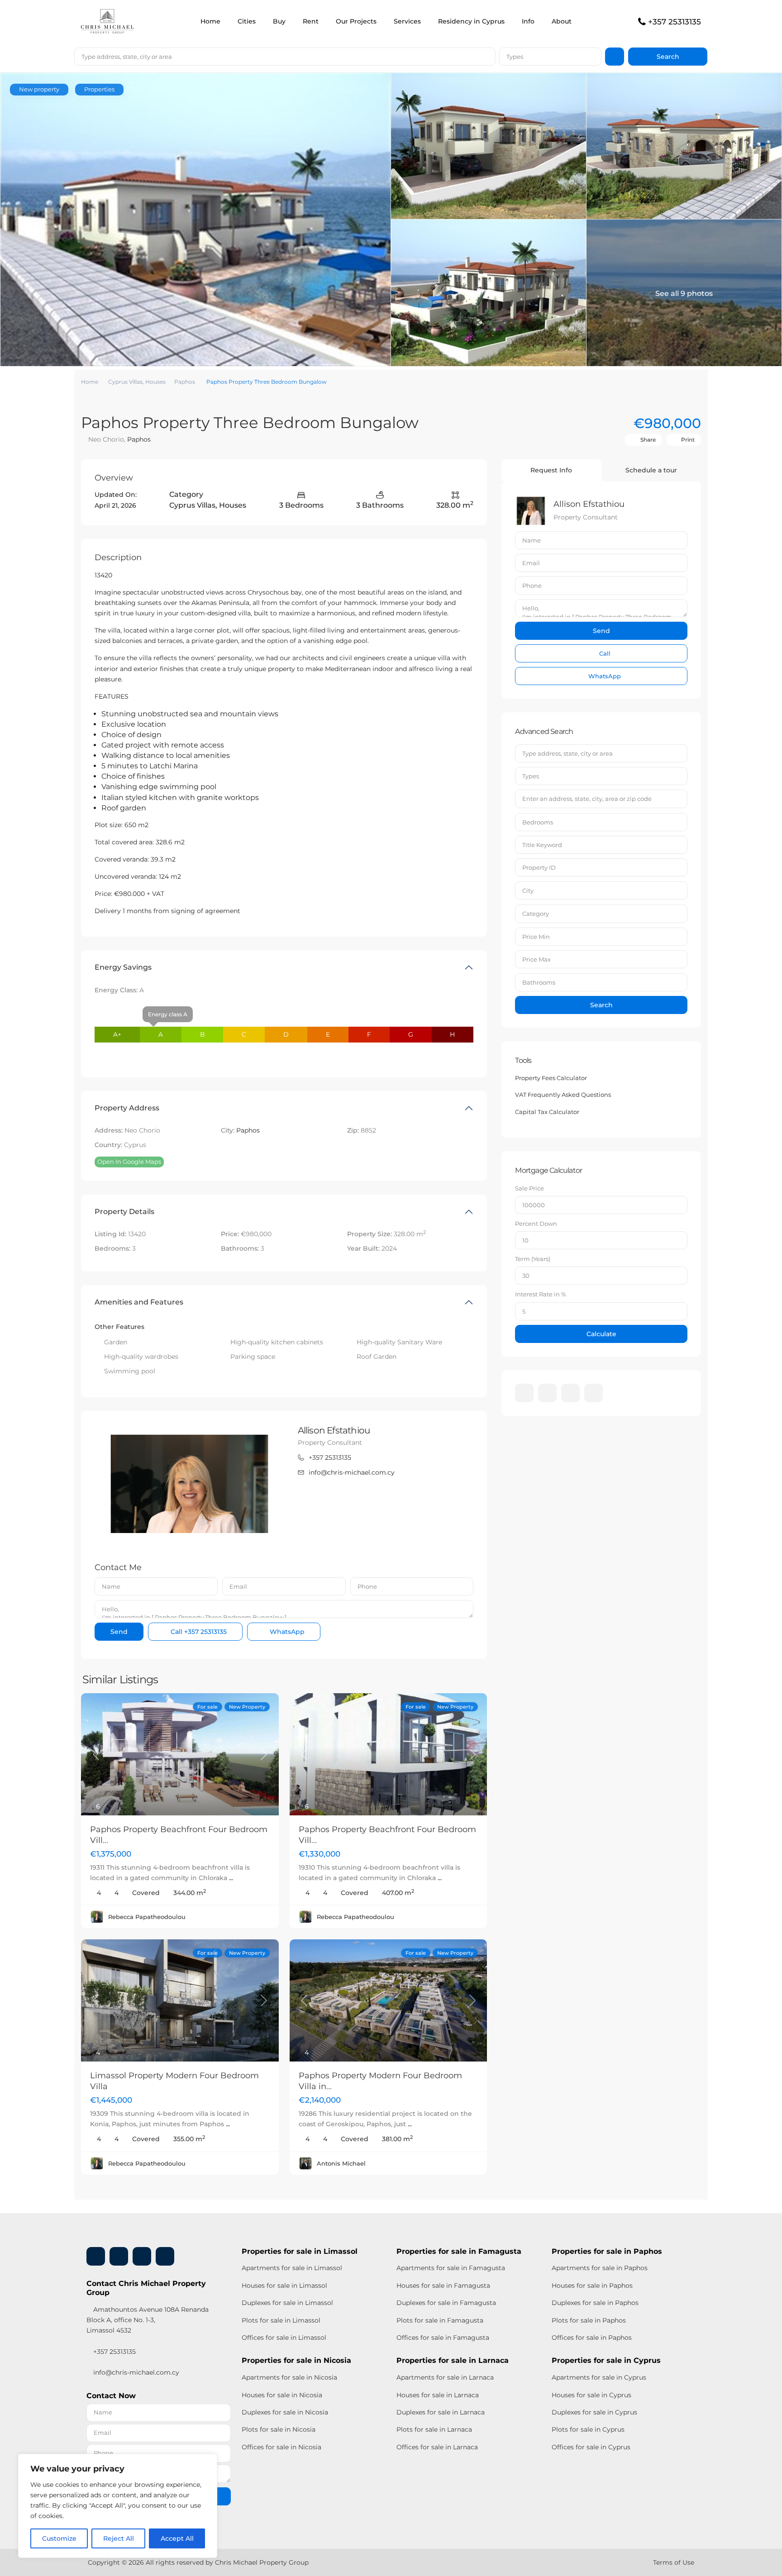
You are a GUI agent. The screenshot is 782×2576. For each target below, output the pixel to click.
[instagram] (594, 1393)
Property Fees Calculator (551, 1078)
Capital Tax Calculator (547, 1112)
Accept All (177, 2538)
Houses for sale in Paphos (592, 2286)
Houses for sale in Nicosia (282, 2395)
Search (601, 1005)
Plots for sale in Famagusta (440, 2320)
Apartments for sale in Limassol (292, 2268)
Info (528, 21)
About (562, 21)
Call (198, 1632)
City (528, 890)
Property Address (127, 1108)
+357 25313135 (675, 22)
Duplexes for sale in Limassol (287, 2303)
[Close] (208, 2462)
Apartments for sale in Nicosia (289, 2377)
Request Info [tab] (551, 470)
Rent (311, 21)
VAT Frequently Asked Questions (563, 1095)
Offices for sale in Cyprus (591, 2447)
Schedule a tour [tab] (651, 470)
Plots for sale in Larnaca (434, 2429)
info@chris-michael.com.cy (352, 1472)
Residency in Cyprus (471, 21)
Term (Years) (533, 1259)
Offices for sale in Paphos (592, 2338)
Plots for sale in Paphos (589, 2320)
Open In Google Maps (129, 1162)
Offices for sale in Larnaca (437, 2447)
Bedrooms (538, 822)
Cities (247, 21)
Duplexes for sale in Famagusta (446, 2303)
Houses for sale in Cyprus (591, 2395)
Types (515, 57)
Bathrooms (539, 982)
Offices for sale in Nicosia (281, 2447)
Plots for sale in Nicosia (279, 2429)
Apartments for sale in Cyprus (599, 2377)
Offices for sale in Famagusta (443, 2338)
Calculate (601, 1334)
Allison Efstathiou (334, 1430)
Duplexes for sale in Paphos (595, 2303)
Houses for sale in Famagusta (443, 2286)
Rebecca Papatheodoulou (147, 1917)
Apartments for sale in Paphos (600, 2268)
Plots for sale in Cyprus (588, 2429)
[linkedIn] (547, 1393)
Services (407, 21)
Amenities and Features (139, 1302)
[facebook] (524, 1393)
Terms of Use (674, 2562)
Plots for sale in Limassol (281, 2320)
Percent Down (536, 1224)
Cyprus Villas (125, 382)
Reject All (119, 2538)
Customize (59, 2538)
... (231, 1878)
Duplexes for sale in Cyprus (594, 2412)
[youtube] (570, 1393)
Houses (155, 382)
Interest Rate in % (541, 1294)
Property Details (124, 1212)
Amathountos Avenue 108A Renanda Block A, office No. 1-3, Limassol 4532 (148, 2320)
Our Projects (356, 21)
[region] (118, 2506)
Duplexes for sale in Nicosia (285, 2412)
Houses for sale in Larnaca (438, 2395)
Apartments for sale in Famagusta (451, 2268)
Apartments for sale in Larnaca (445, 2377)
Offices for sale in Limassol (284, 2338)
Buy (279, 21)
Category (536, 914)
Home (210, 21)
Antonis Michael (341, 2163)
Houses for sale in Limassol (284, 2286)
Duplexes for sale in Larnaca (441, 2412)
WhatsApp (286, 1632)
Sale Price (529, 1188)
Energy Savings (123, 967)
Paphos (185, 382)
